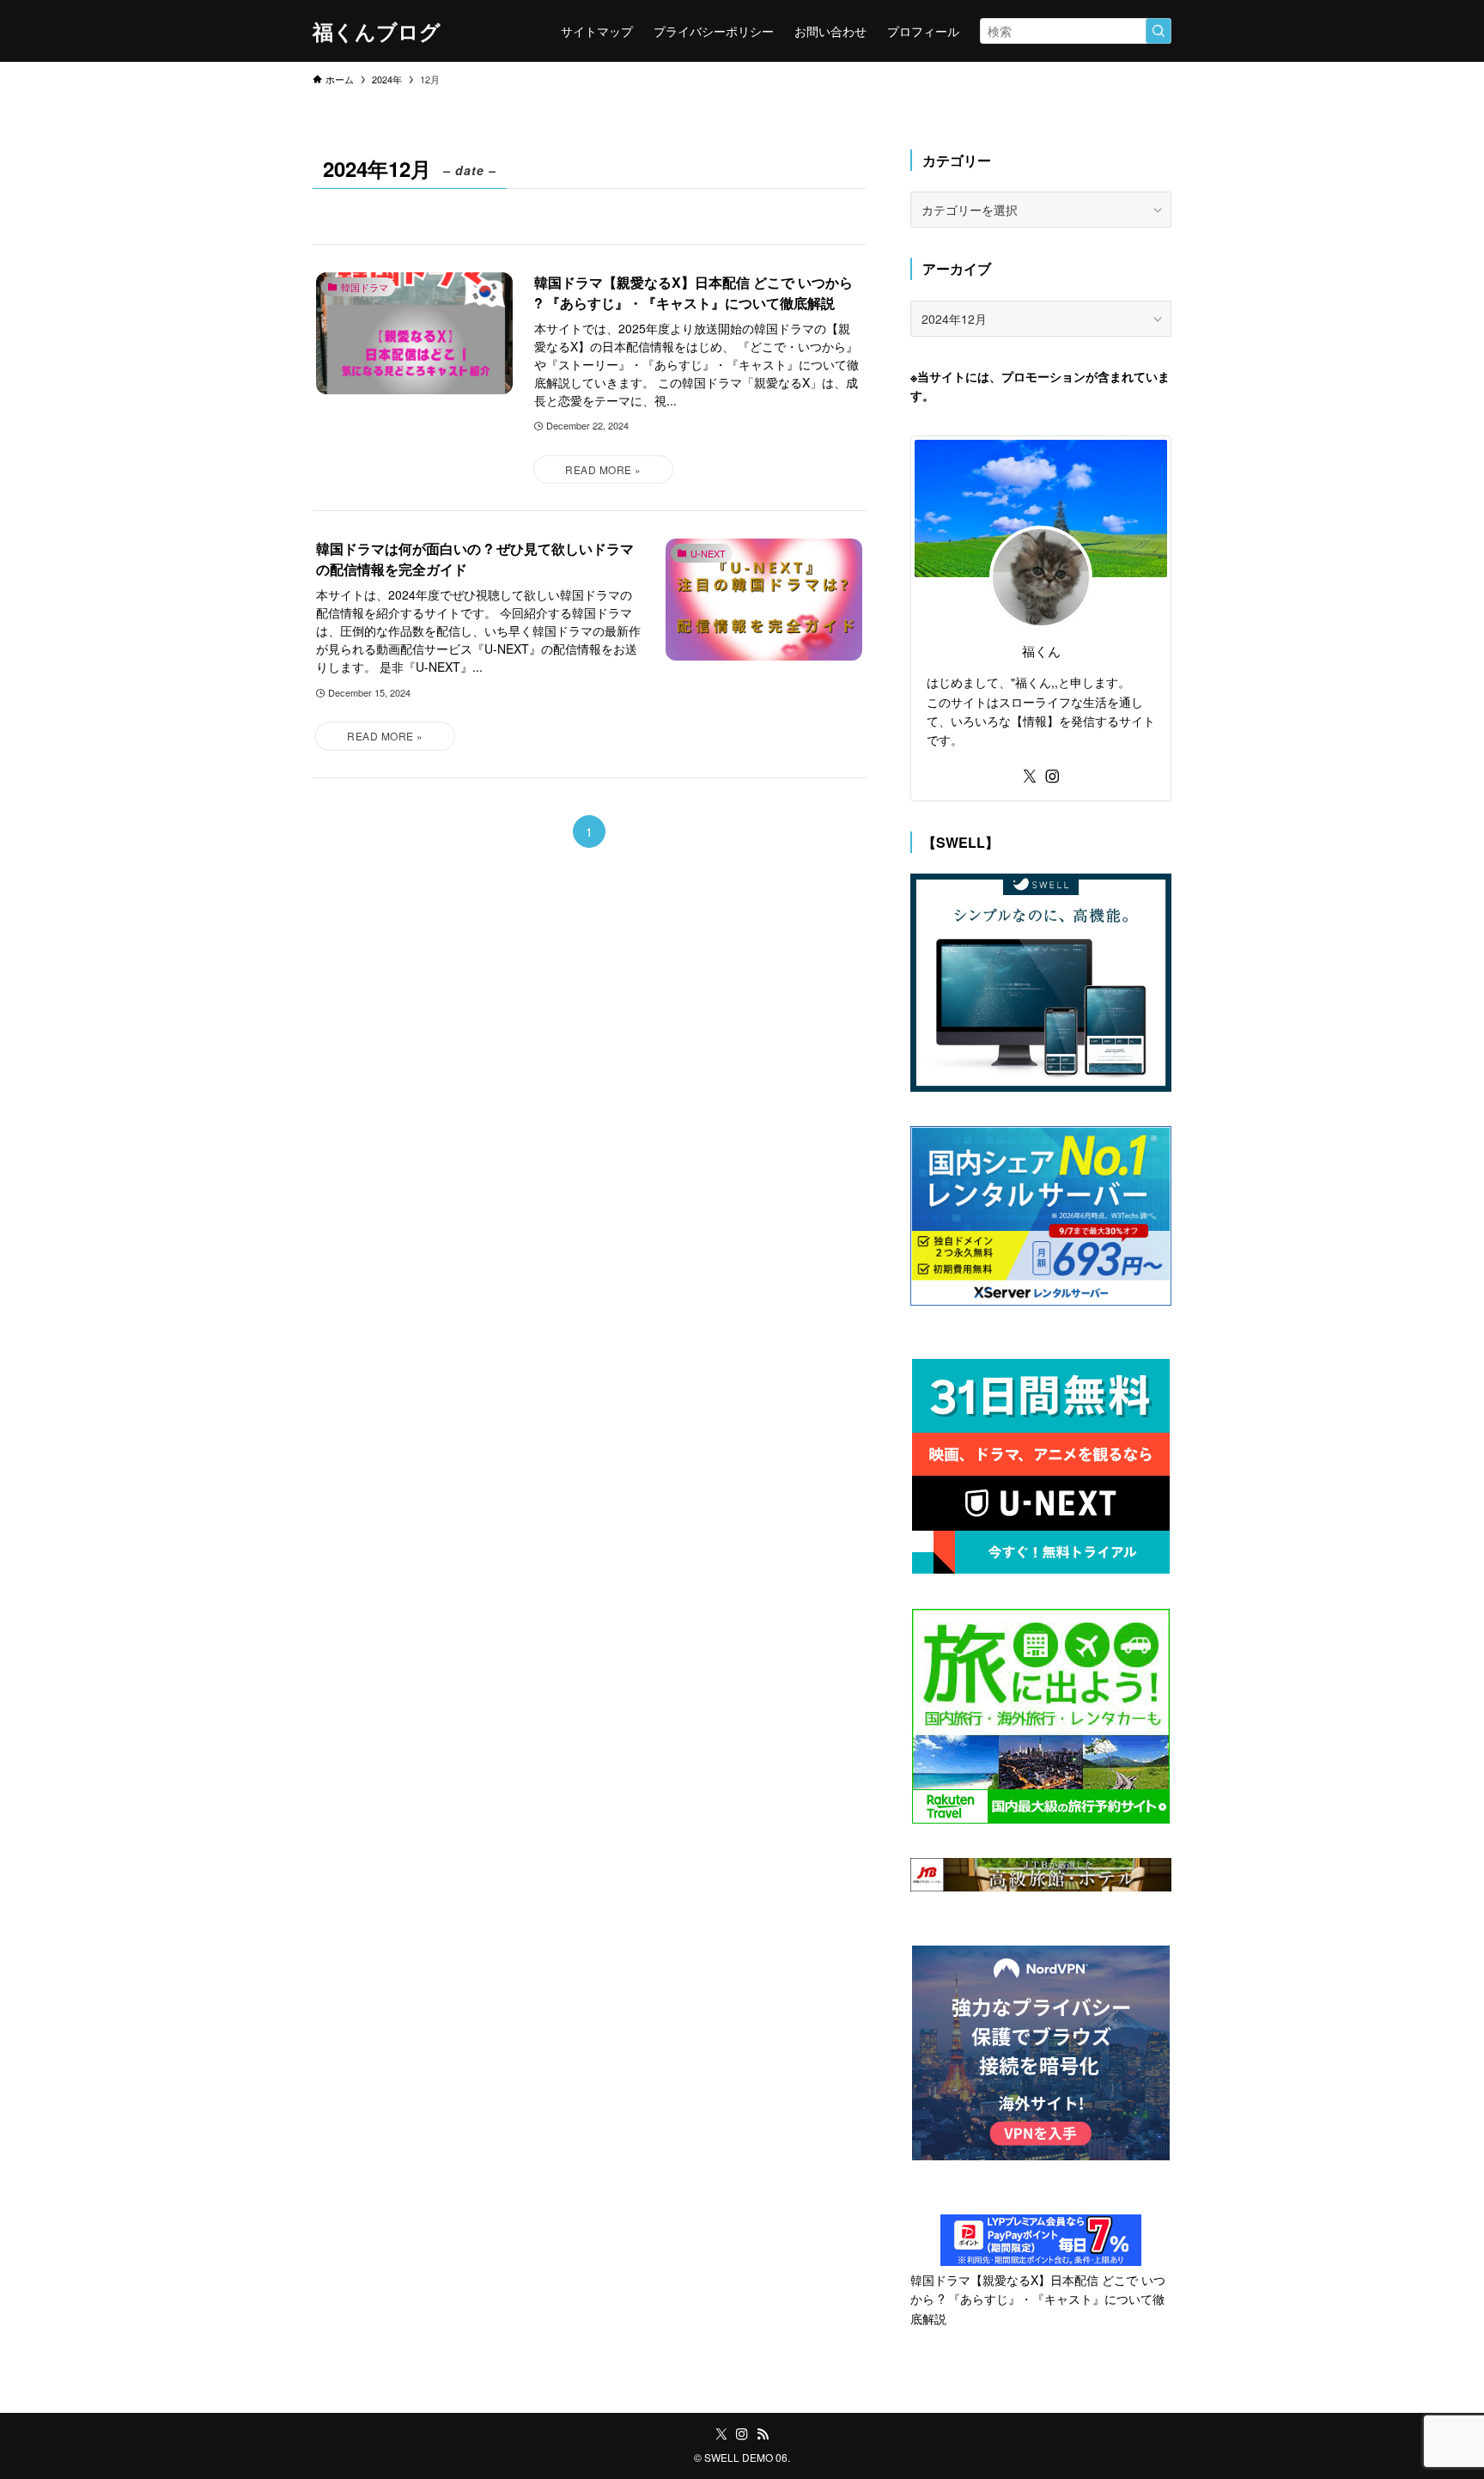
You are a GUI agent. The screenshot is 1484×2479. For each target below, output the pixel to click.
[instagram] (1052, 777)
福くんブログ (377, 31)
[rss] (763, 2434)
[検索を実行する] (1159, 31)
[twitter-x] (1030, 777)
